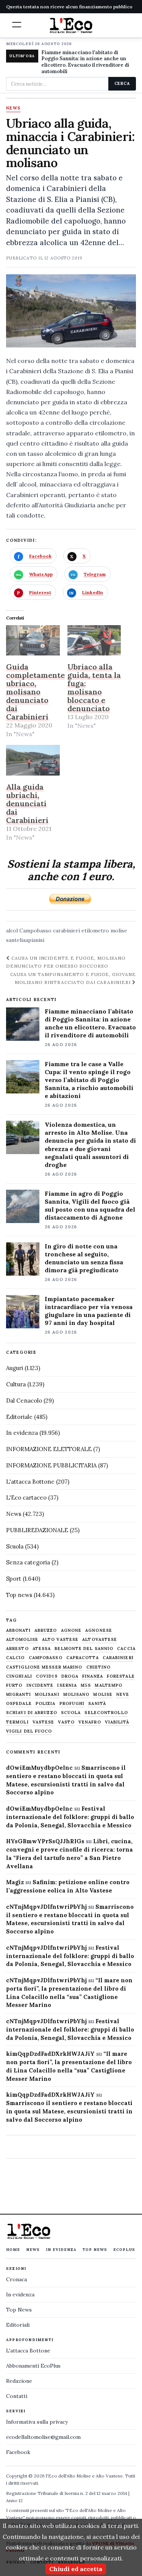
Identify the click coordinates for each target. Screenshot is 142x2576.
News (13, 108)
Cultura (16, 1384)
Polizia (46, 1704)
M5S (86, 1685)
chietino (99, 1667)
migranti (19, 1695)
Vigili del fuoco (29, 1731)
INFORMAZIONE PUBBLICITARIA (51, 1465)
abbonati (18, 1631)
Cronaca (16, 2279)
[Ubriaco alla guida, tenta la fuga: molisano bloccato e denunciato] (94, 640)
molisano (76, 1695)
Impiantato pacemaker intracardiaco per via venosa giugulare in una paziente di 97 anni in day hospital (89, 1311)
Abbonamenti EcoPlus (33, 2366)
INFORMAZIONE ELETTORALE (49, 1449)
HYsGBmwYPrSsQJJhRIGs (45, 1841)
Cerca (122, 83)
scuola (71, 1713)
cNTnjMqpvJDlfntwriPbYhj (46, 1907)
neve (123, 1695)
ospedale (19, 1704)
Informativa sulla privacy (37, 2422)
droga (70, 1676)
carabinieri (66, 931)
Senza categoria (28, 1562)
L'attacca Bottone (30, 1482)
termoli (17, 1722)
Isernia (67, 1685)
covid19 (47, 1676)
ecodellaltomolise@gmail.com (43, 2437)
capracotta (83, 1658)
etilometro (95, 931)
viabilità (117, 1722)
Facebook (18, 2452)
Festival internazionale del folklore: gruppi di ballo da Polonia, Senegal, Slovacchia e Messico (70, 1817)
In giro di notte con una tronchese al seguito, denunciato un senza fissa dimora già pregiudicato (84, 1258)
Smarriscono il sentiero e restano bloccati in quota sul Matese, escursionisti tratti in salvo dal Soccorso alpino (69, 2111)
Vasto (66, 1722)
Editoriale (19, 1417)
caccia (126, 1649)
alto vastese (60, 1640)
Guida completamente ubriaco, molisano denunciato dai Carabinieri (35, 692)
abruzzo (46, 1631)
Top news (19, 1595)
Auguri (15, 1368)
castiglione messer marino (44, 1667)
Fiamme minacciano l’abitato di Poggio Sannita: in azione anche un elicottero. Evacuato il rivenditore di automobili (90, 1023)
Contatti (17, 2396)
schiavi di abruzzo (32, 1713)
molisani (47, 1695)
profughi (72, 1704)
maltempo (108, 1685)
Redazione (19, 2381)
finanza (93, 1676)
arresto (17, 1649)
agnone (71, 1631)
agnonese (99, 1631)
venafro (90, 1722)
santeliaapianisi (25, 940)
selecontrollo (106, 1713)
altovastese (100, 1640)
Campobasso (35, 931)
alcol (12, 931)
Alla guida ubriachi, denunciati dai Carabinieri (27, 803)
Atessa (42, 1649)
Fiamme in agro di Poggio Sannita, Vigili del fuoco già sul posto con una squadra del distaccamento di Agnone (90, 1205)
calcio (16, 1658)
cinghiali (19, 1676)
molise (119, 931)
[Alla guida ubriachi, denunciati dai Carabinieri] (33, 760)
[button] (17, 25)
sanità (97, 1704)
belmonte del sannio (84, 1649)
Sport (14, 1579)
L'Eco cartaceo (26, 1498)
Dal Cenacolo (24, 1401)
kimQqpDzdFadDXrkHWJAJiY (50, 2054)
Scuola (15, 1546)
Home (13, 2250)
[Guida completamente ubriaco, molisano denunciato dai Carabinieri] (33, 640)
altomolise (22, 1640)
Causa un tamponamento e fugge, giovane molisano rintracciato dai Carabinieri (73, 978)
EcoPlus (124, 2250)
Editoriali (18, 2325)
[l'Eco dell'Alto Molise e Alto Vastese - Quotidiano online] (71, 25)
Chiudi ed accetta (76, 2569)
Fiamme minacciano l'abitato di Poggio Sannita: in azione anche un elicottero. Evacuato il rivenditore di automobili (85, 62)
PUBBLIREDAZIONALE (37, 1530)
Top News (95, 2250)
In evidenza (22, 1433)
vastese (44, 1722)
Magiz (15, 1882)
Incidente (40, 1685)
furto (14, 1685)
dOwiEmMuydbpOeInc (39, 1768)
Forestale (121, 1676)
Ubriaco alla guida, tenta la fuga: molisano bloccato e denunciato (94, 687)
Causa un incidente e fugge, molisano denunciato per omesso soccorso (66, 962)
